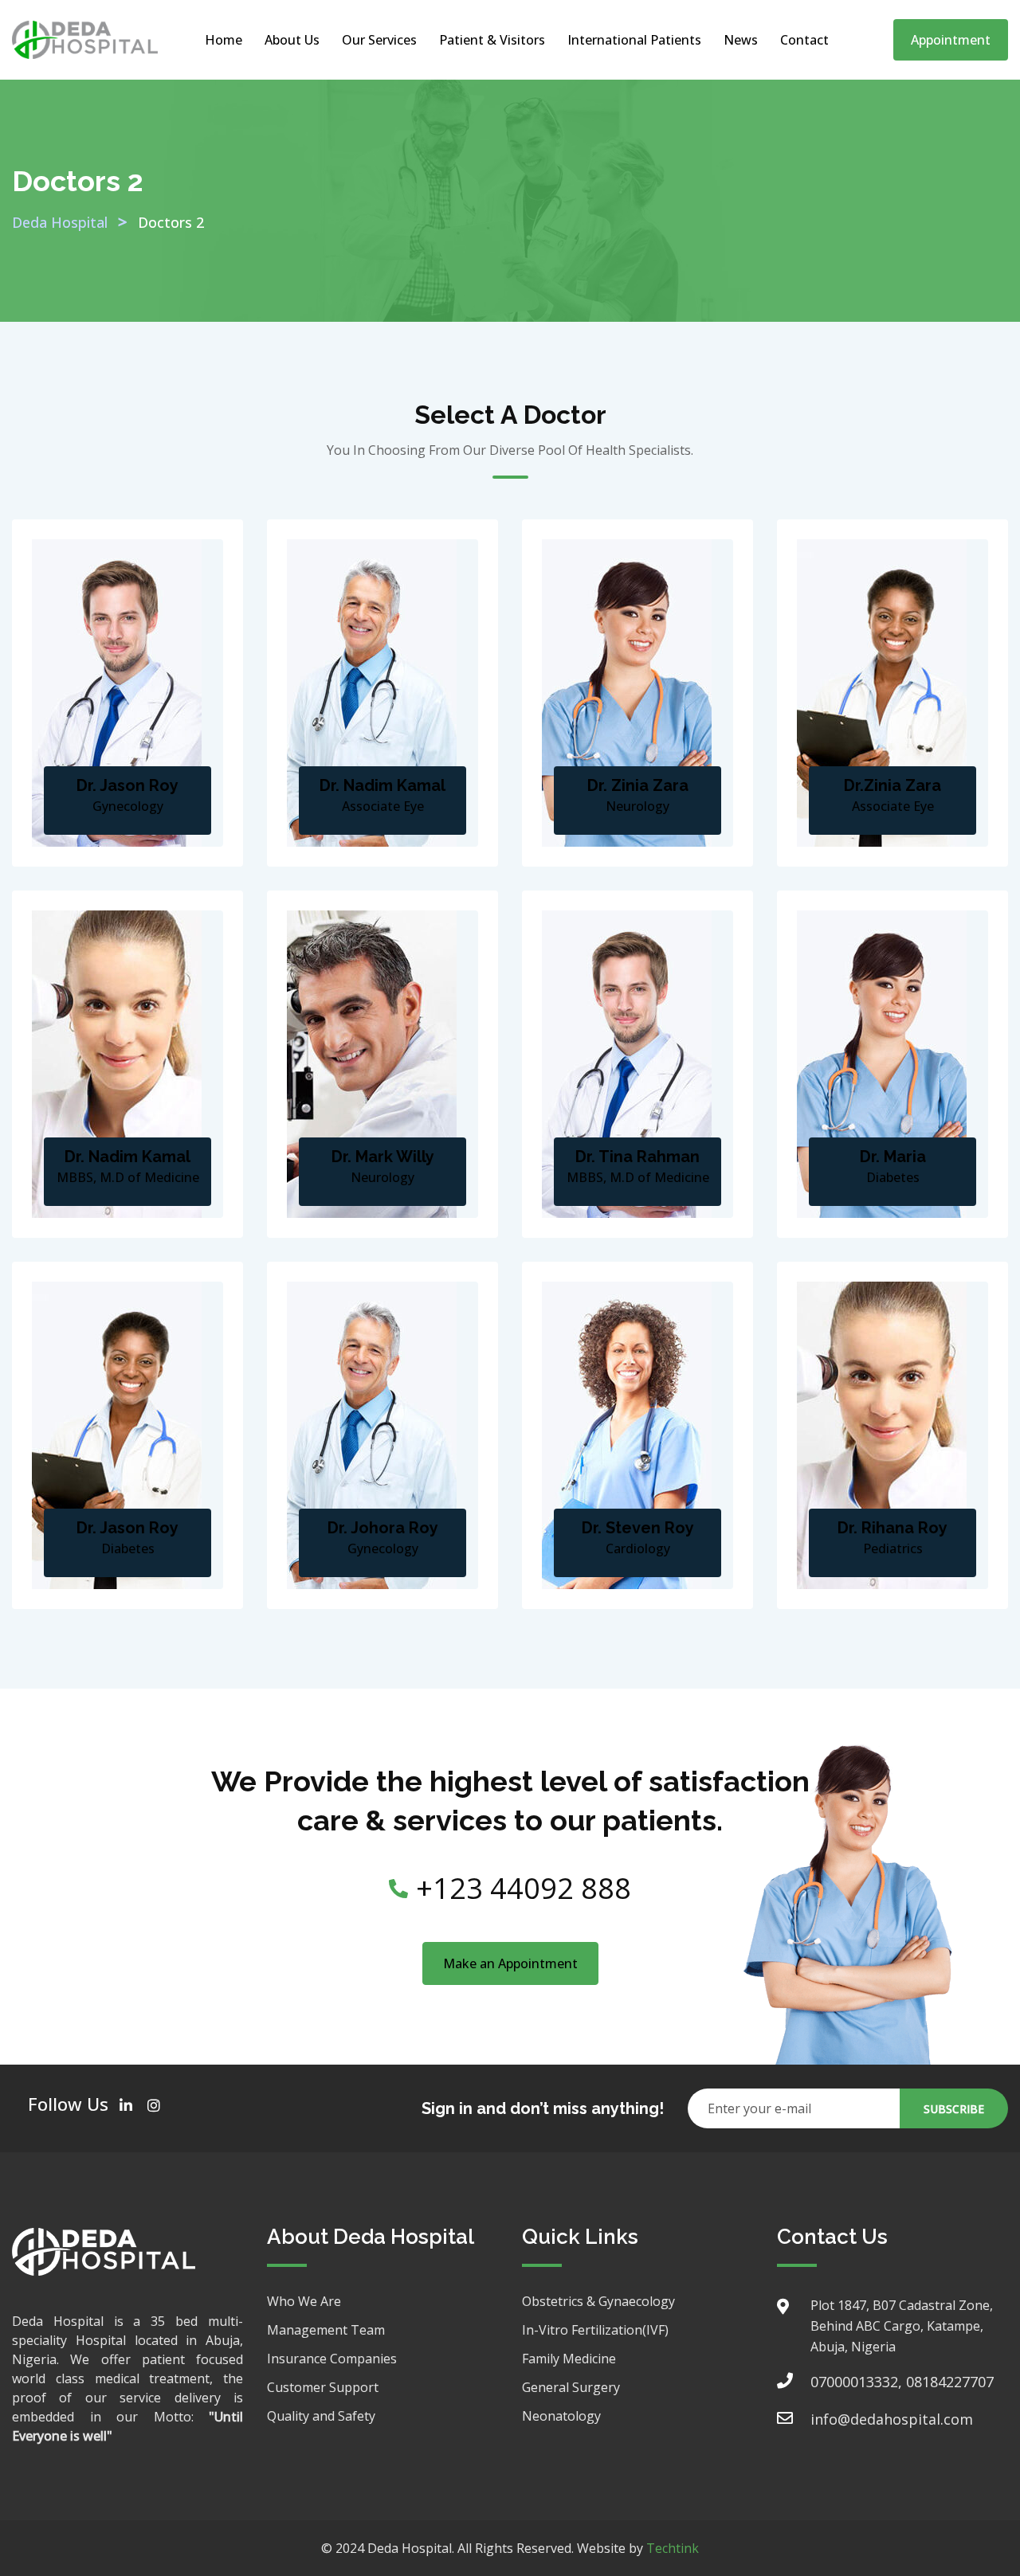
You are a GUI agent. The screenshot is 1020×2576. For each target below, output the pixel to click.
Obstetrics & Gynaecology (598, 2301)
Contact (804, 40)
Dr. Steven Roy (638, 1528)
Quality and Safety (321, 2416)
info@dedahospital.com (892, 2419)
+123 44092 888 (524, 1888)
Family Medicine (569, 2359)
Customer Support (323, 2387)
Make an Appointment (510, 1963)
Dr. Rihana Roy (892, 1528)
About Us (292, 40)
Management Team (326, 2330)
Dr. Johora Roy (383, 1528)
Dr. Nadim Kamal (382, 785)
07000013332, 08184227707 (902, 2382)
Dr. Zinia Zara (638, 785)
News (741, 40)
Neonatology (561, 2416)
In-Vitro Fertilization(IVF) (595, 2330)
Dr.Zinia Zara (892, 785)
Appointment (951, 40)
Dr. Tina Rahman (637, 1157)
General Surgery (571, 2387)
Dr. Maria (893, 1157)
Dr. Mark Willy (383, 1157)
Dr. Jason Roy (127, 785)
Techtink (673, 2548)
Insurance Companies (332, 2359)
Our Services (379, 40)
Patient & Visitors (492, 40)
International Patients (634, 40)
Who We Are (304, 2301)
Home (224, 40)
